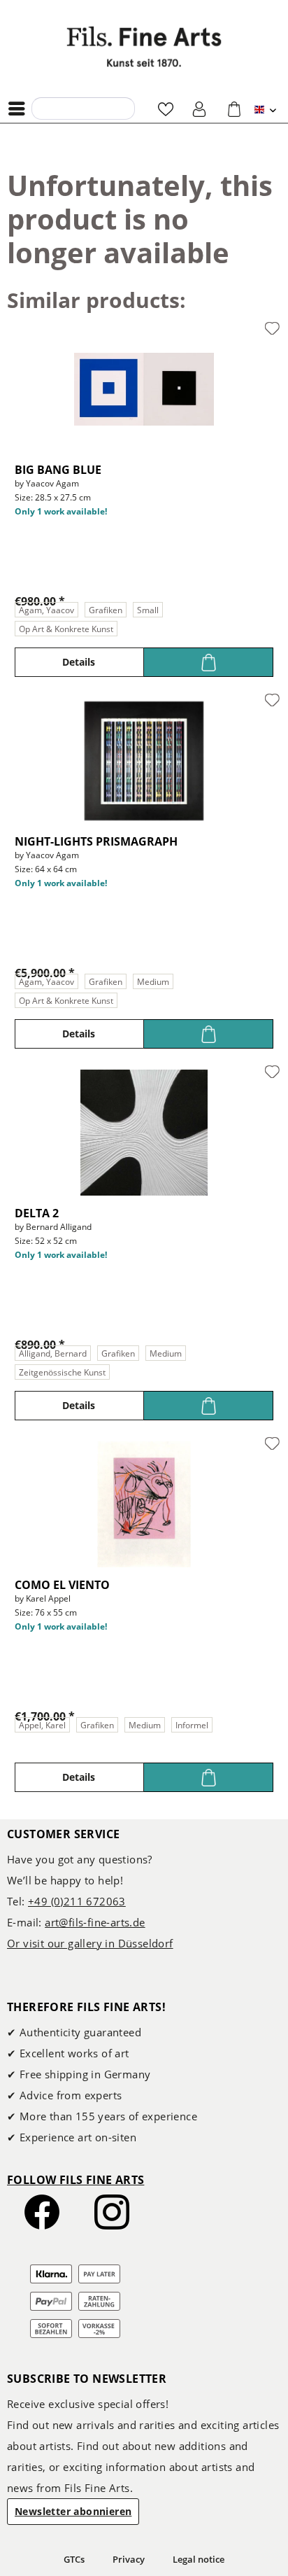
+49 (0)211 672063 (77, 1901)
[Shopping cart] (234, 108)
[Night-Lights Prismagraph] (144, 761)
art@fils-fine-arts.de (95, 1922)
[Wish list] (166, 108)
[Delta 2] (144, 1133)
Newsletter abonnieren (73, 2511)
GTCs (74, 2559)
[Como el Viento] (144, 1504)
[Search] (46, 108)
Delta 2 (37, 1213)
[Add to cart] (209, 662)
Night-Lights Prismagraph (96, 841)
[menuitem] (20, 108)
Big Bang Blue (58, 470)
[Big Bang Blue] (144, 389)
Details (79, 662)
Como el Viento (62, 1585)
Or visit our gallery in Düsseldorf (90, 1943)
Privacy (129, 2559)
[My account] (200, 108)
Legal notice (199, 2559)
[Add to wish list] (272, 329)
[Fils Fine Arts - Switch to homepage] (144, 47)
